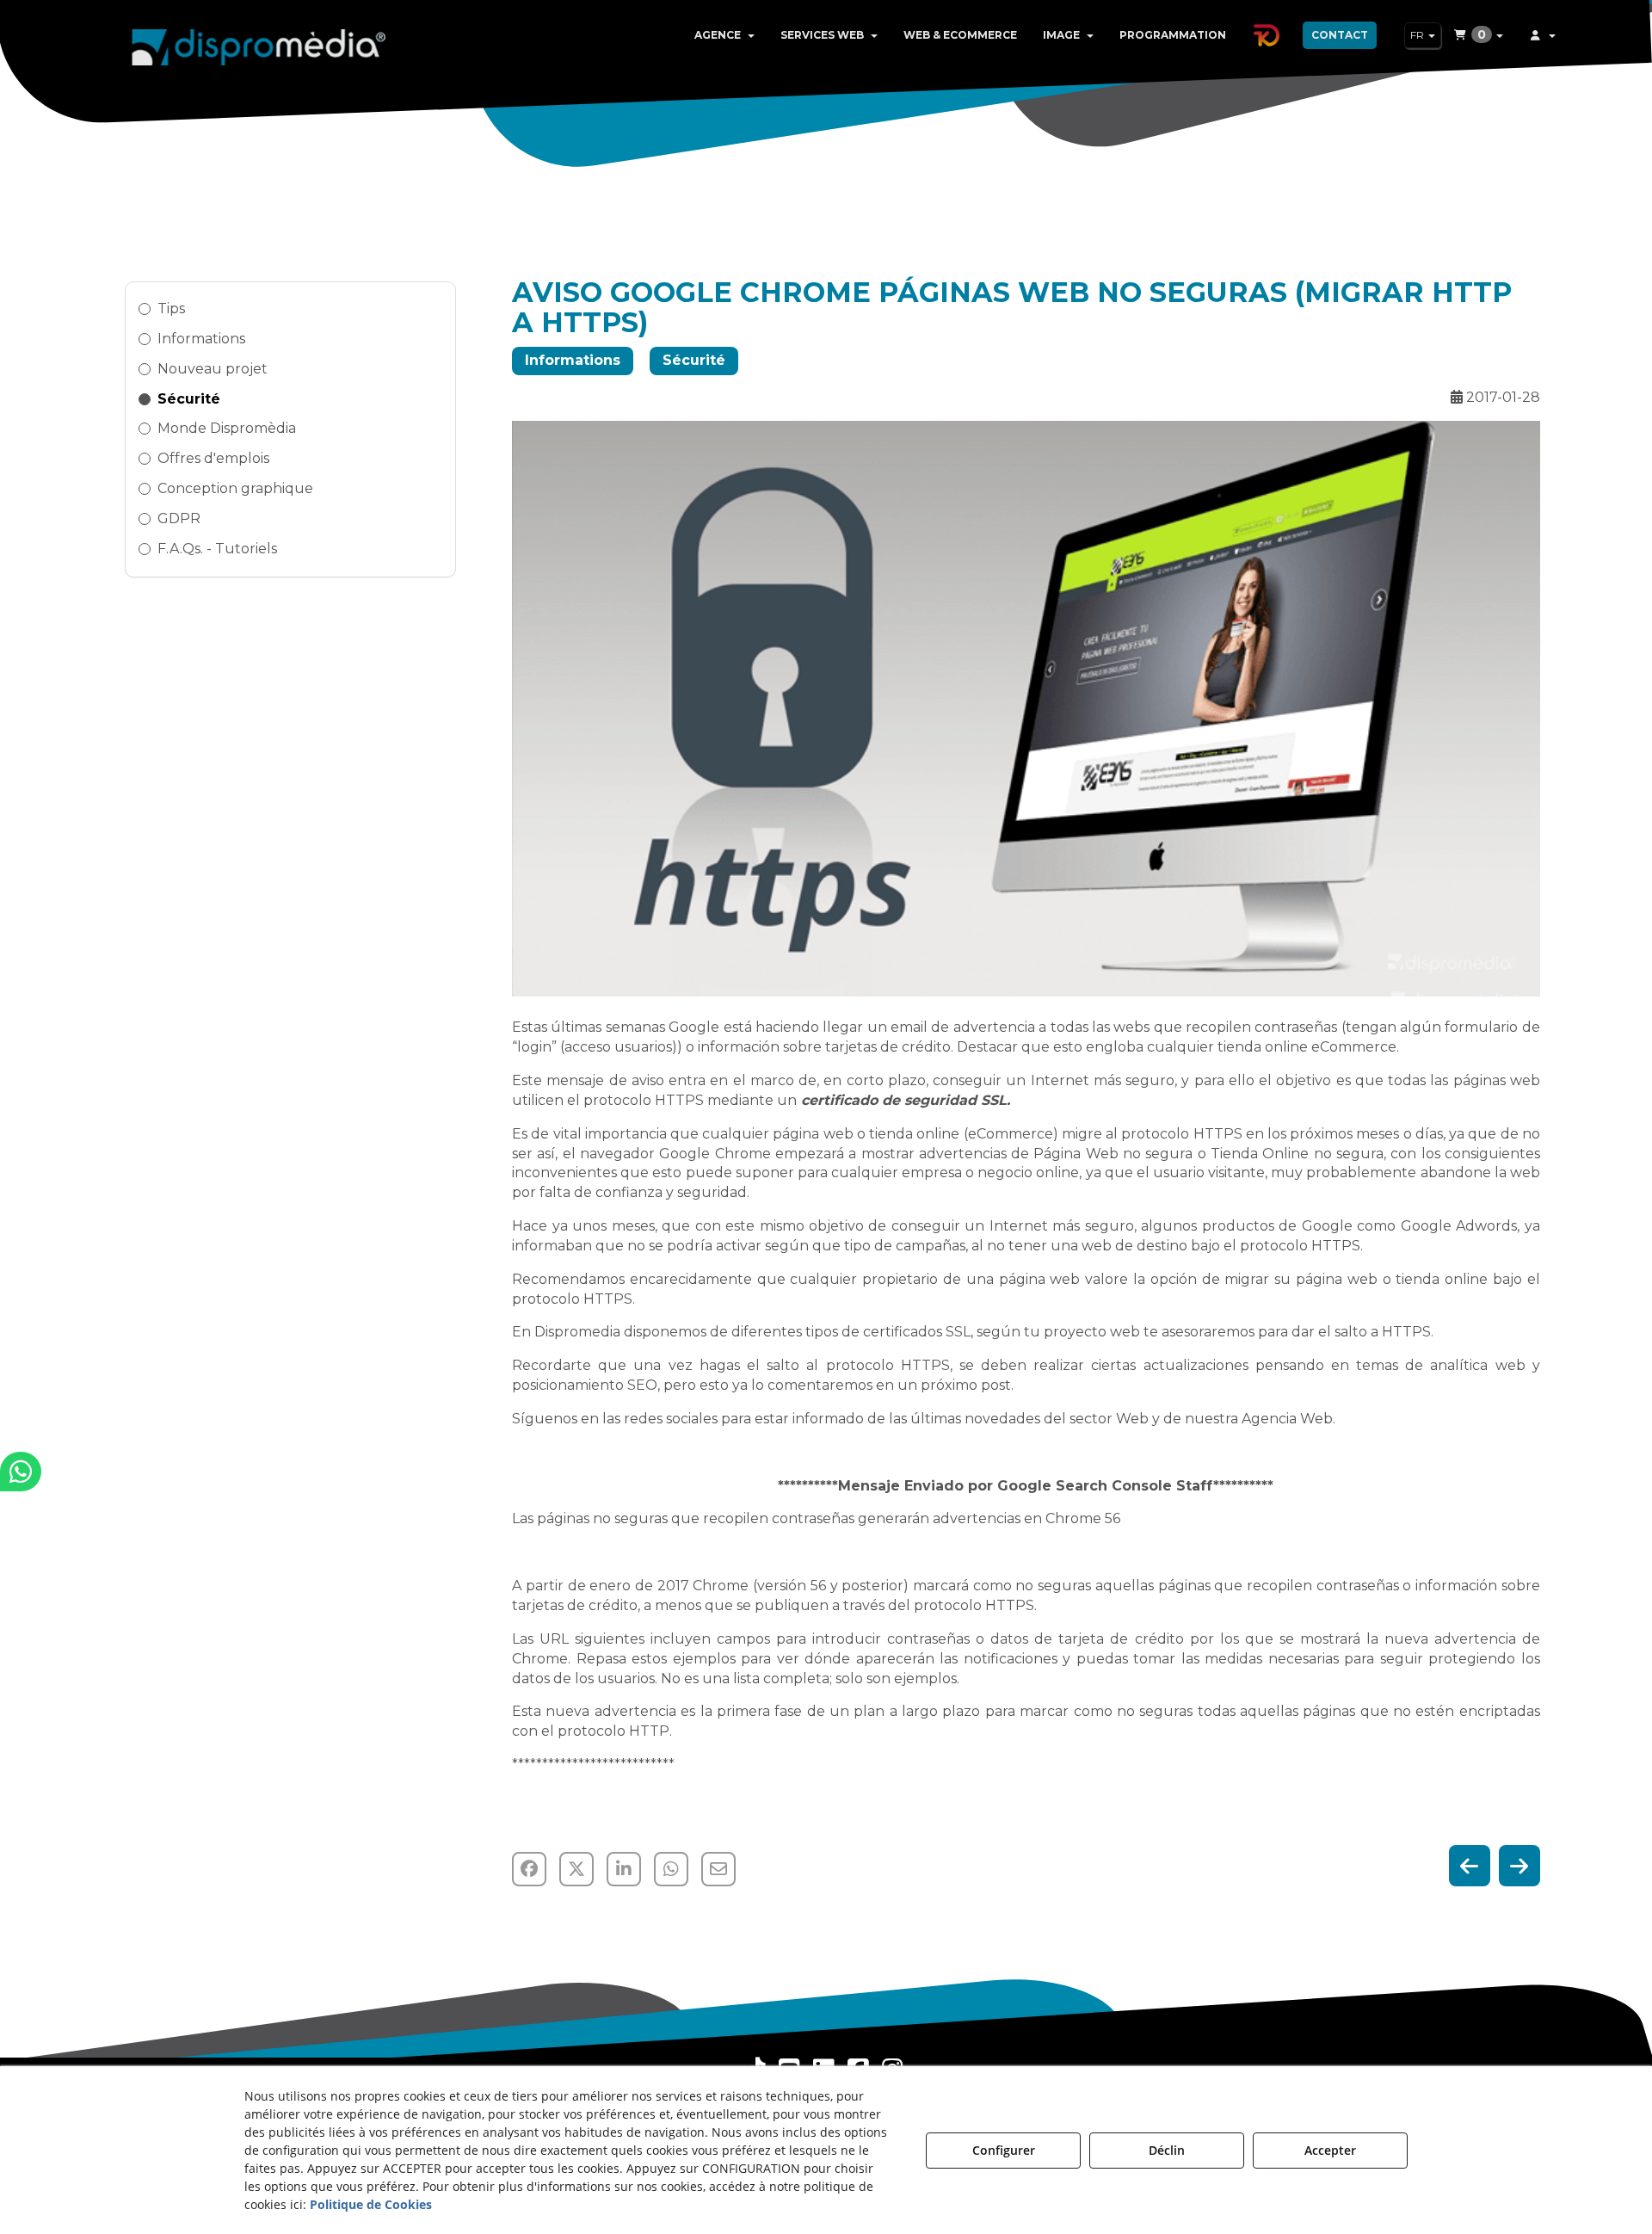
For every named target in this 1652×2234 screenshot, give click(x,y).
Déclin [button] (1167, 2150)
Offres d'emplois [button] (213, 458)
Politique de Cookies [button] (371, 2204)
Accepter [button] (1330, 2150)
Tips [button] (171, 309)
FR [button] (1418, 35)
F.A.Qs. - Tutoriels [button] (217, 549)
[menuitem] (724, 35)
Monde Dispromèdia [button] (227, 428)
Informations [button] (201, 339)
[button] (259, 43)
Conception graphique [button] (235, 488)
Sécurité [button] (189, 399)
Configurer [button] (1004, 2150)
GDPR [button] (179, 518)
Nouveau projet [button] (213, 369)
